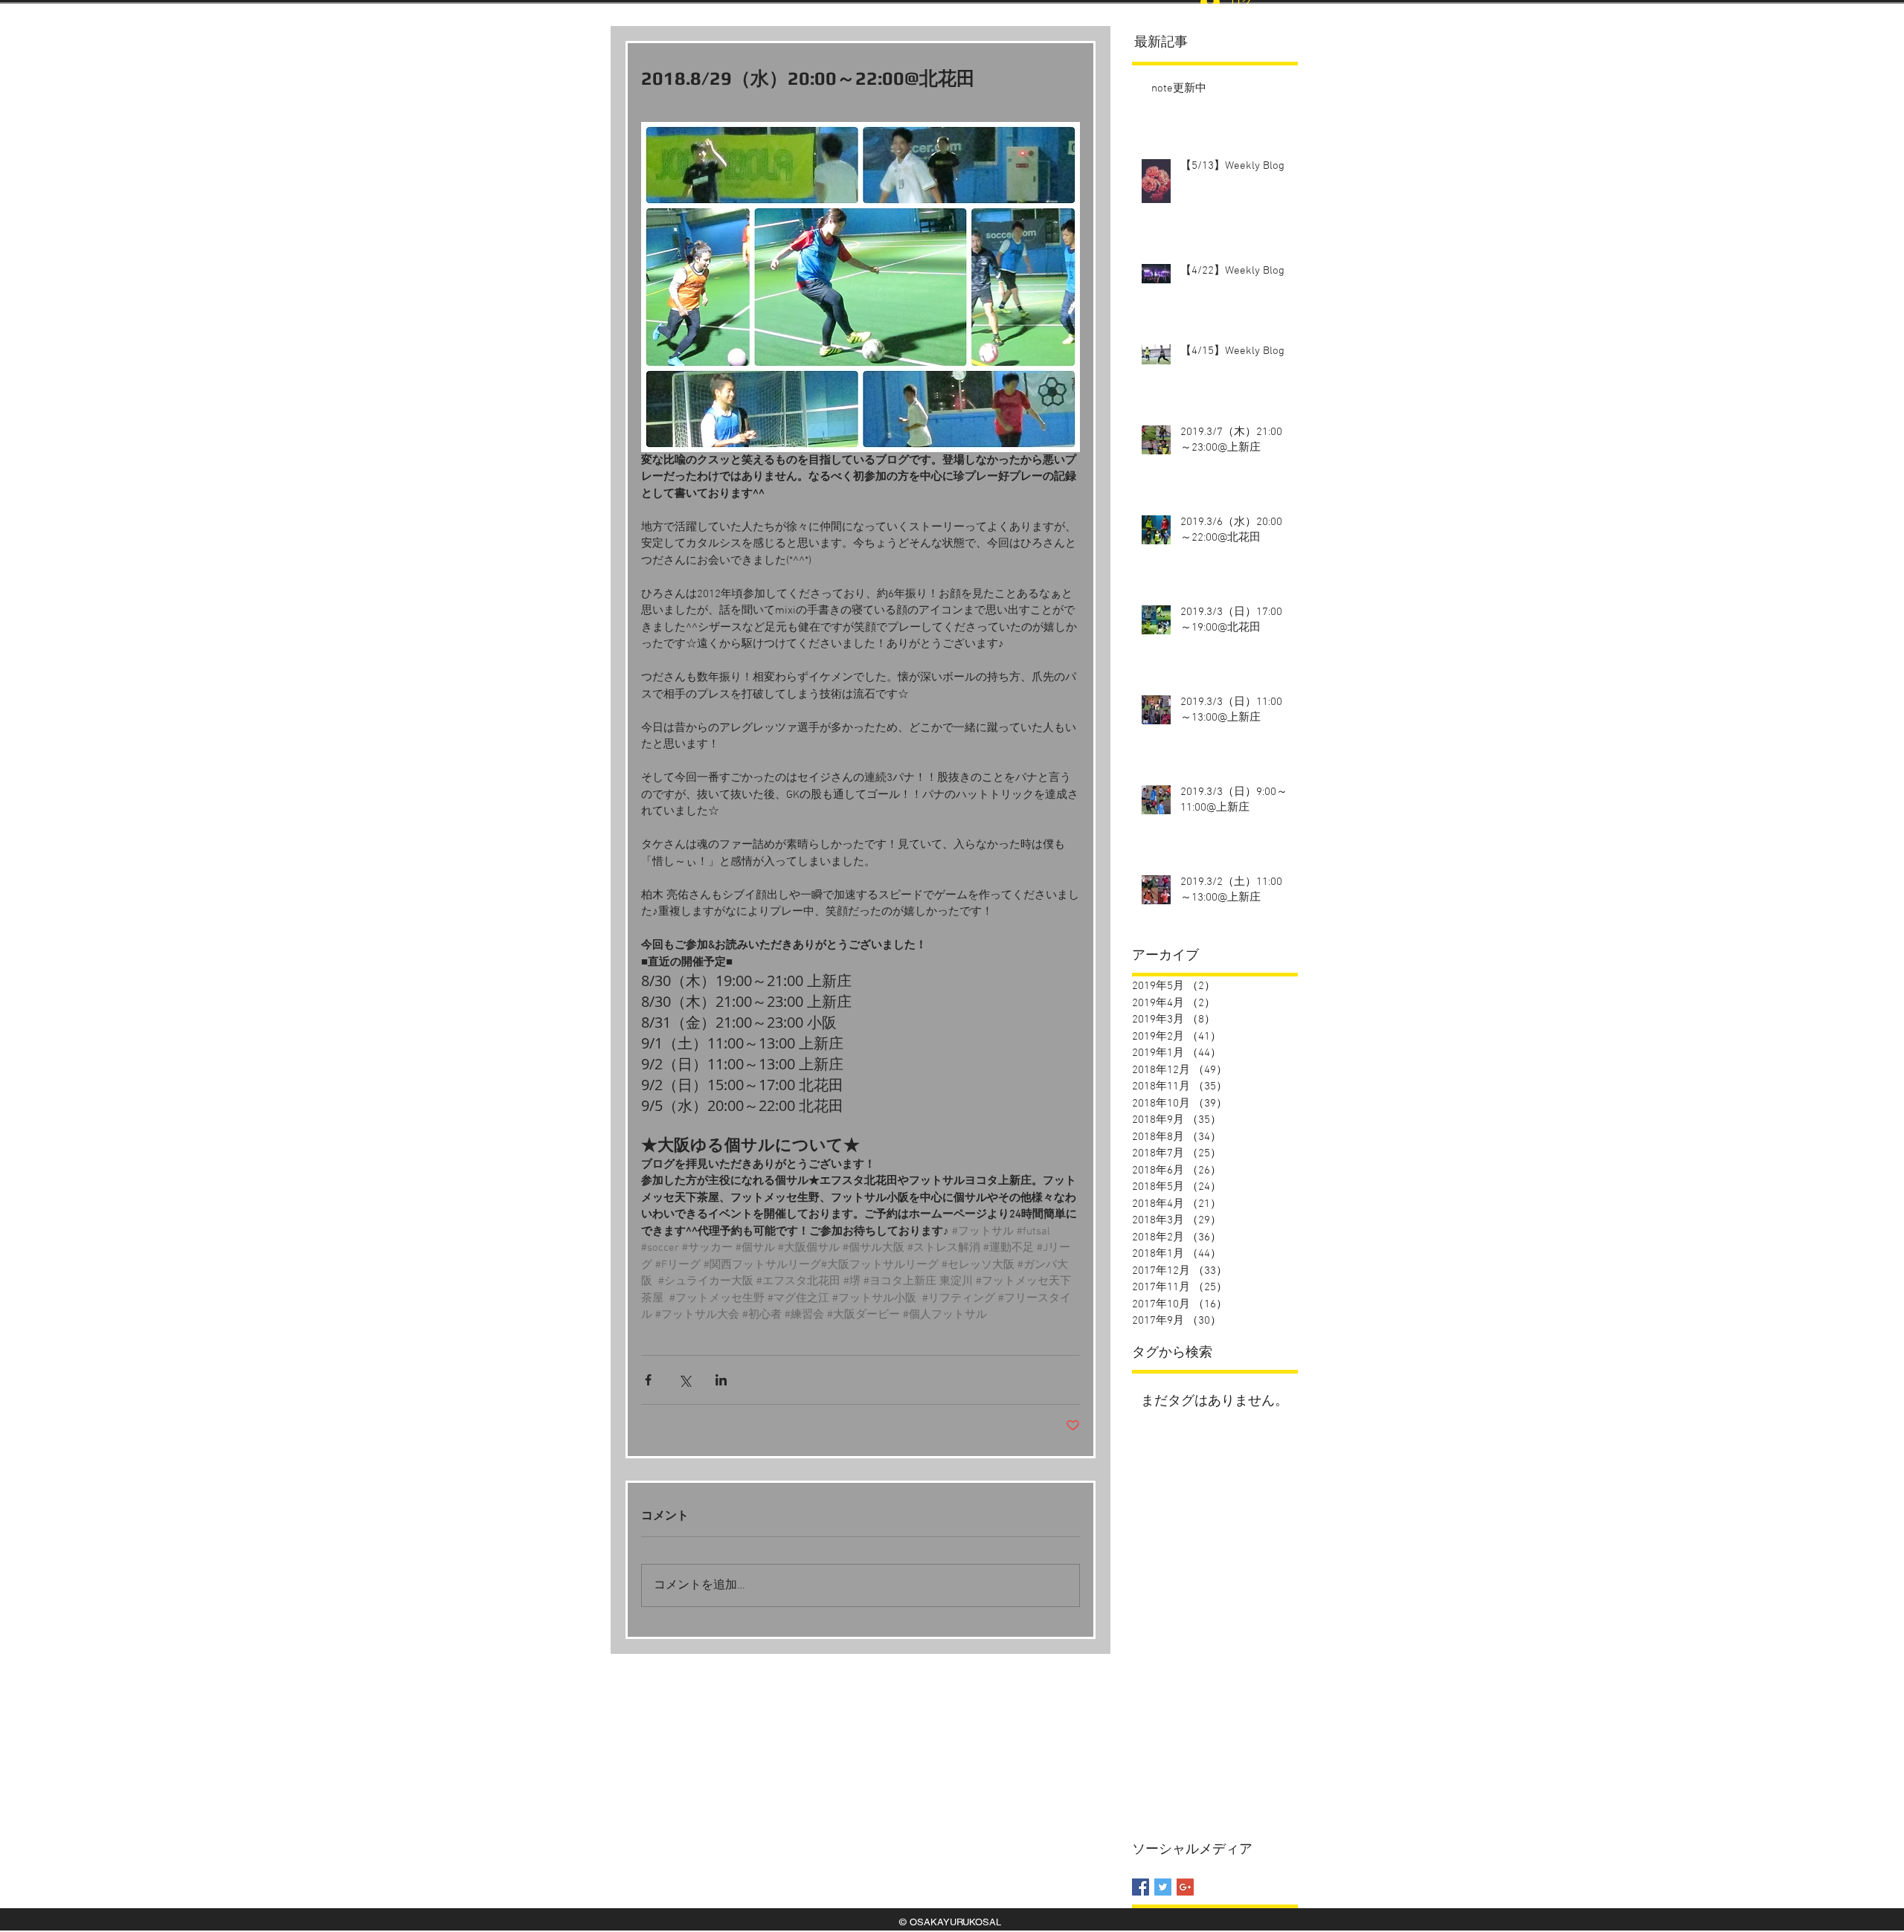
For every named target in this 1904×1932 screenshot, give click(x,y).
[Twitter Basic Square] (1163, 1887)
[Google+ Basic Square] (1185, 1887)
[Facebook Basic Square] (1141, 1887)
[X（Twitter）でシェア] (685, 1380)
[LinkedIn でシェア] (721, 1380)
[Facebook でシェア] (648, 1380)
